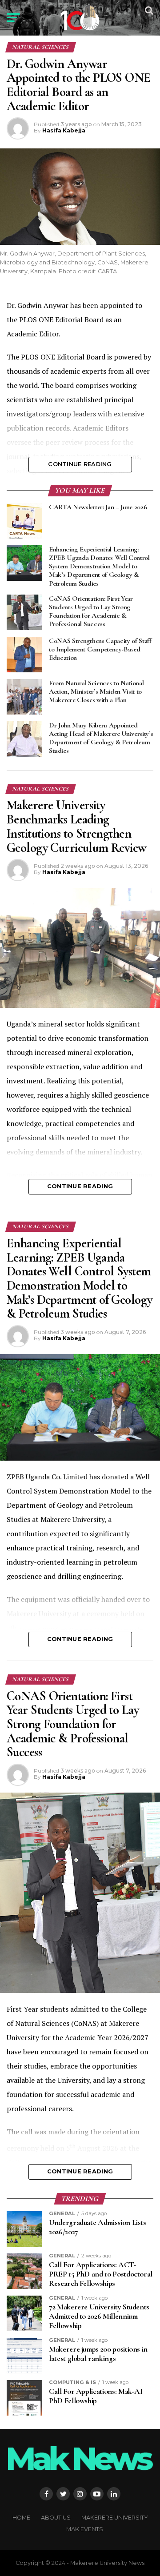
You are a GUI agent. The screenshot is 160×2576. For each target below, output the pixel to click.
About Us (56, 2518)
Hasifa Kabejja (64, 130)
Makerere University (115, 2518)
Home (21, 2518)
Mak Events (85, 2529)
